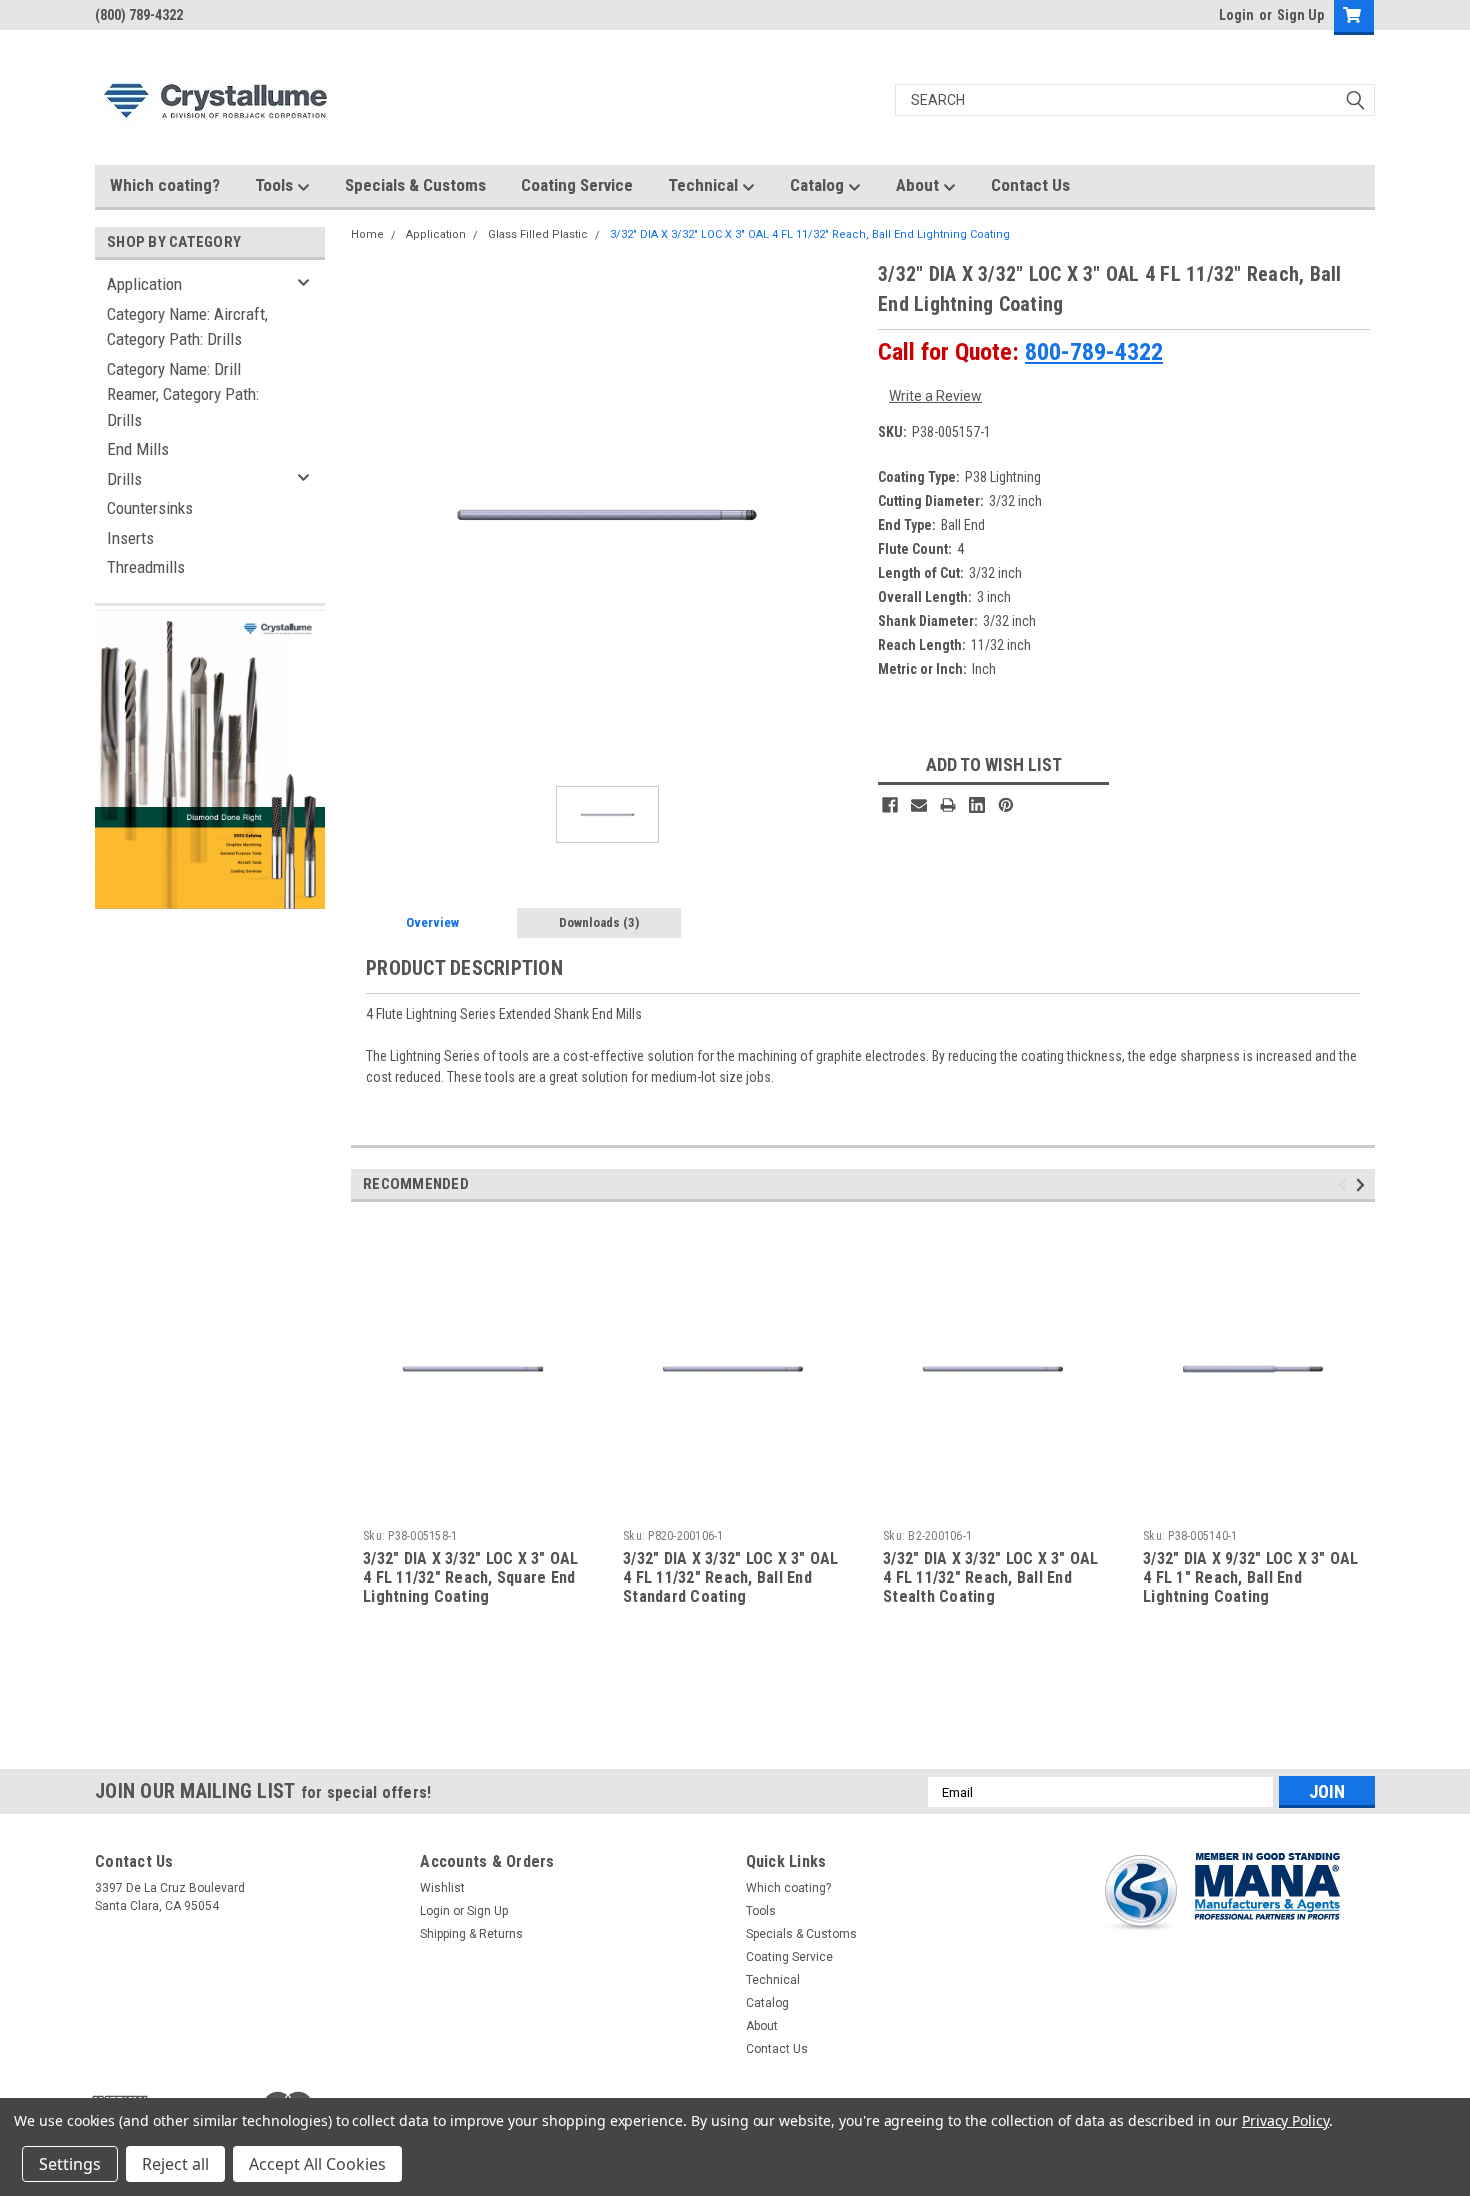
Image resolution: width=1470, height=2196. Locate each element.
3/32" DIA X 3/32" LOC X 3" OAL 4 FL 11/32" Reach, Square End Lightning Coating (471, 1577)
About (919, 185)
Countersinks (150, 508)
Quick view (473, 1506)
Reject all (175, 2164)
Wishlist (442, 1888)
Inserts (130, 538)
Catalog (819, 185)
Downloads (599, 922)
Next (1363, 1185)
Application (144, 284)
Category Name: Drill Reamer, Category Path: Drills (183, 394)
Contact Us (1030, 185)
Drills (124, 479)
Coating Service (577, 185)
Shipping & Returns (471, 1934)
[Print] (948, 805)
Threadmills (146, 567)
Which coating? (165, 185)
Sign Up (1300, 15)
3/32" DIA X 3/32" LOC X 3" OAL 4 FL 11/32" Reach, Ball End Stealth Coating (991, 1577)
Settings (70, 2164)
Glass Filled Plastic (538, 234)
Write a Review (935, 396)
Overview (432, 922)
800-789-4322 (1094, 352)
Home (367, 234)
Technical (705, 185)
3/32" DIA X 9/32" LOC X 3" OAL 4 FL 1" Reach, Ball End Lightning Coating (1251, 1577)
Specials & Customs (415, 185)
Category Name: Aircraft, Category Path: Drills (187, 327)
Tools (276, 185)
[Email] (919, 805)
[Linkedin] (977, 805)
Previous (1345, 1185)
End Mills (138, 449)
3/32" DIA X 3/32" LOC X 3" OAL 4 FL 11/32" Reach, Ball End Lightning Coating (810, 234)
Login (1236, 15)
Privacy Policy (1285, 2120)
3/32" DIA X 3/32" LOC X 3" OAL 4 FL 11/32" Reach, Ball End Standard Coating (731, 1577)
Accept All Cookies (317, 2164)
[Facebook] (890, 805)
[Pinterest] (1006, 805)
